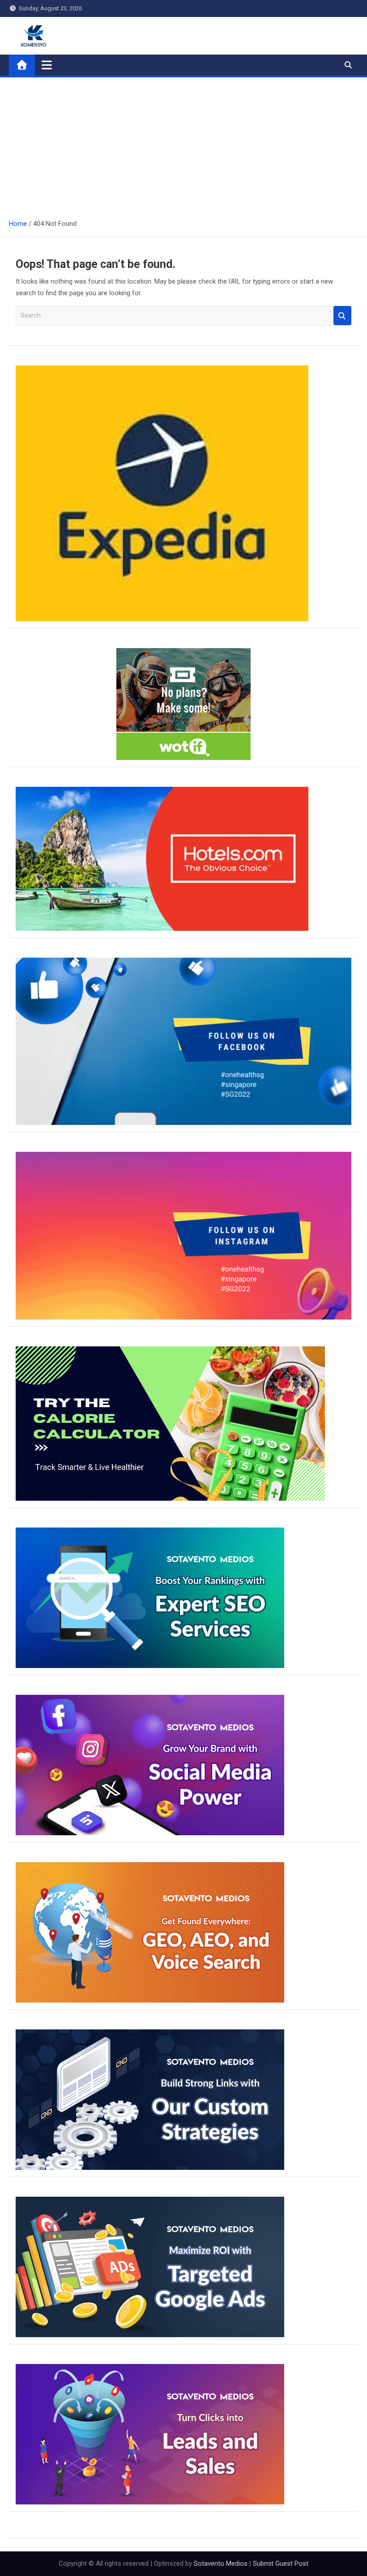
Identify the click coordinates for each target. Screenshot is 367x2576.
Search (342, 316)
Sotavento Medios (221, 2563)
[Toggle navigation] (47, 65)
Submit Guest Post (281, 2563)
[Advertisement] (183, 144)
